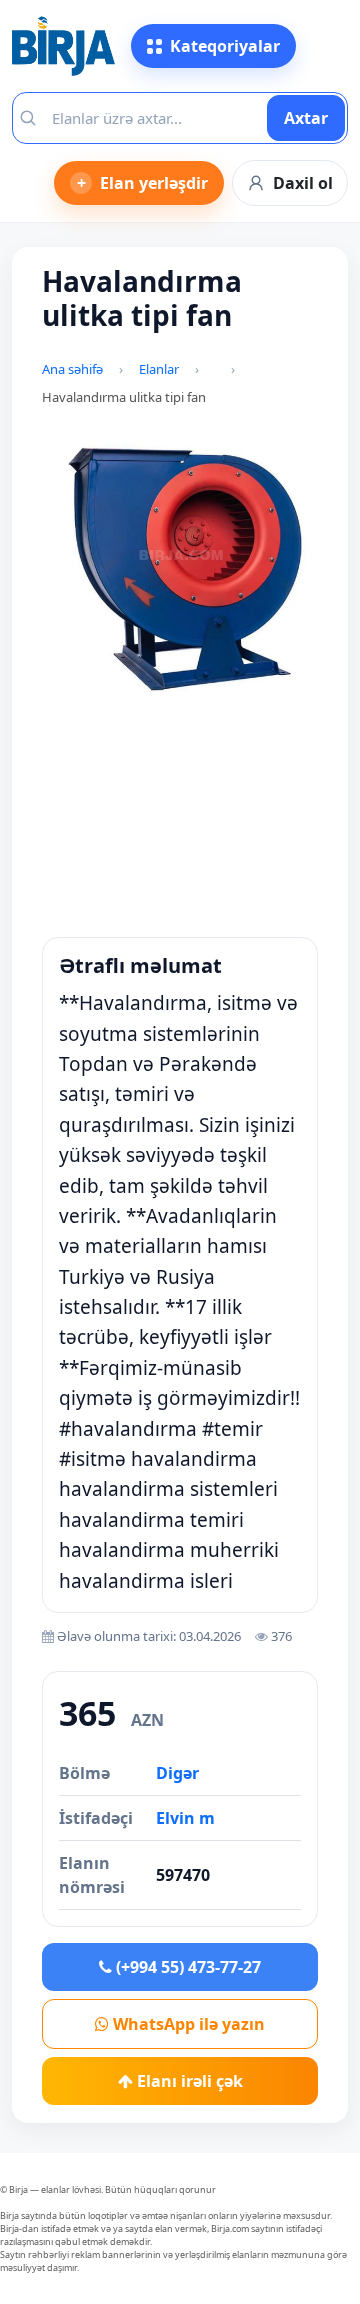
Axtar (306, 118)
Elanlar (159, 369)
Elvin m (185, 1818)
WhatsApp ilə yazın (187, 2024)
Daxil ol (303, 183)
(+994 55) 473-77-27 (186, 1967)
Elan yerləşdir (143, 183)
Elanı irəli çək (188, 2081)
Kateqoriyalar (225, 46)
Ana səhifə (72, 369)
